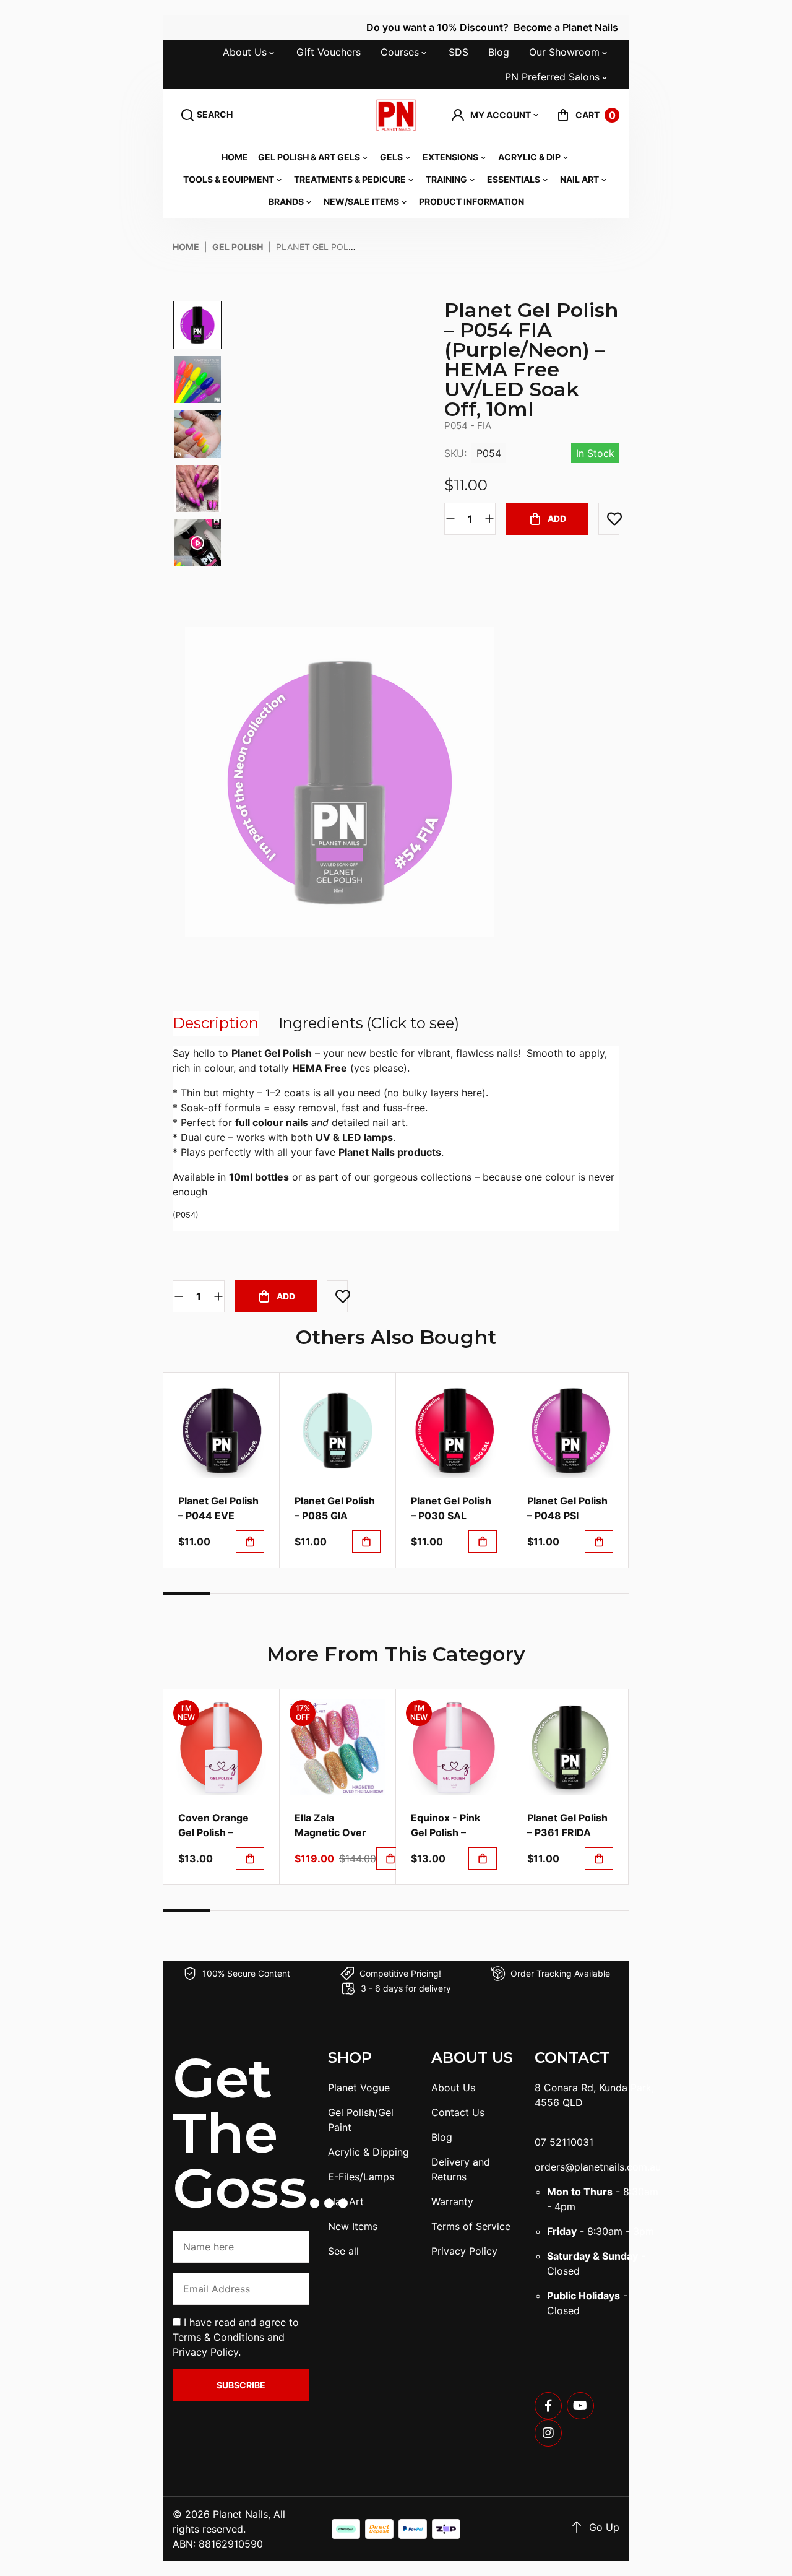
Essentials (514, 179)
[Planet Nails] (396, 115)
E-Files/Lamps (361, 2177)
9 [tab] (559, 1594)
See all (343, 2251)
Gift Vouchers (329, 52)
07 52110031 (564, 2142)
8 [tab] (512, 1594)
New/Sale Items (361, 202)
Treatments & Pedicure (350, 179)
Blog (499, 52)
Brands (286, 202)
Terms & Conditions (218, 2337)
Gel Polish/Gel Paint (361, 2120)
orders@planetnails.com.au (598, 2167)
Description (216, 1023)
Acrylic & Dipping (368, 2152)
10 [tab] (605, 1594)
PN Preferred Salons (552, 77)
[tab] (216, 1023)
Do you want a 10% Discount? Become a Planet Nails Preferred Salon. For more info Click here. (535, 27)
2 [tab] (233, 1594)
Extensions (450, 157)
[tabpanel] (222, 1470)
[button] (496, 115)
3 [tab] (279, 1594)
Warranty (452, 2201)
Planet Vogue (359, 2088)
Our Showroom (564, 52)
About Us (245, 52)
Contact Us (458, 2112)
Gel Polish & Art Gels (309, 157)
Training (446, 179)
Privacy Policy (205, 2352)
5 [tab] (373, 1594)
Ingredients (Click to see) (369, 1023)
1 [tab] (187, 1594)
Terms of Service (471, 2226)
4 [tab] (326, 1594)
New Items (353, 2226)
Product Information (471, 202)
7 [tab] (466, 1594)
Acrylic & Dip (529, 157)
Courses (400, 52)
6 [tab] (419, 1594)
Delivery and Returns (461, 2169)
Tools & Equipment (229, 179)
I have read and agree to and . (236, 2337)
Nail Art (579, 179)
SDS (458, 52)
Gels (391, 157)
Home (235, 157)
